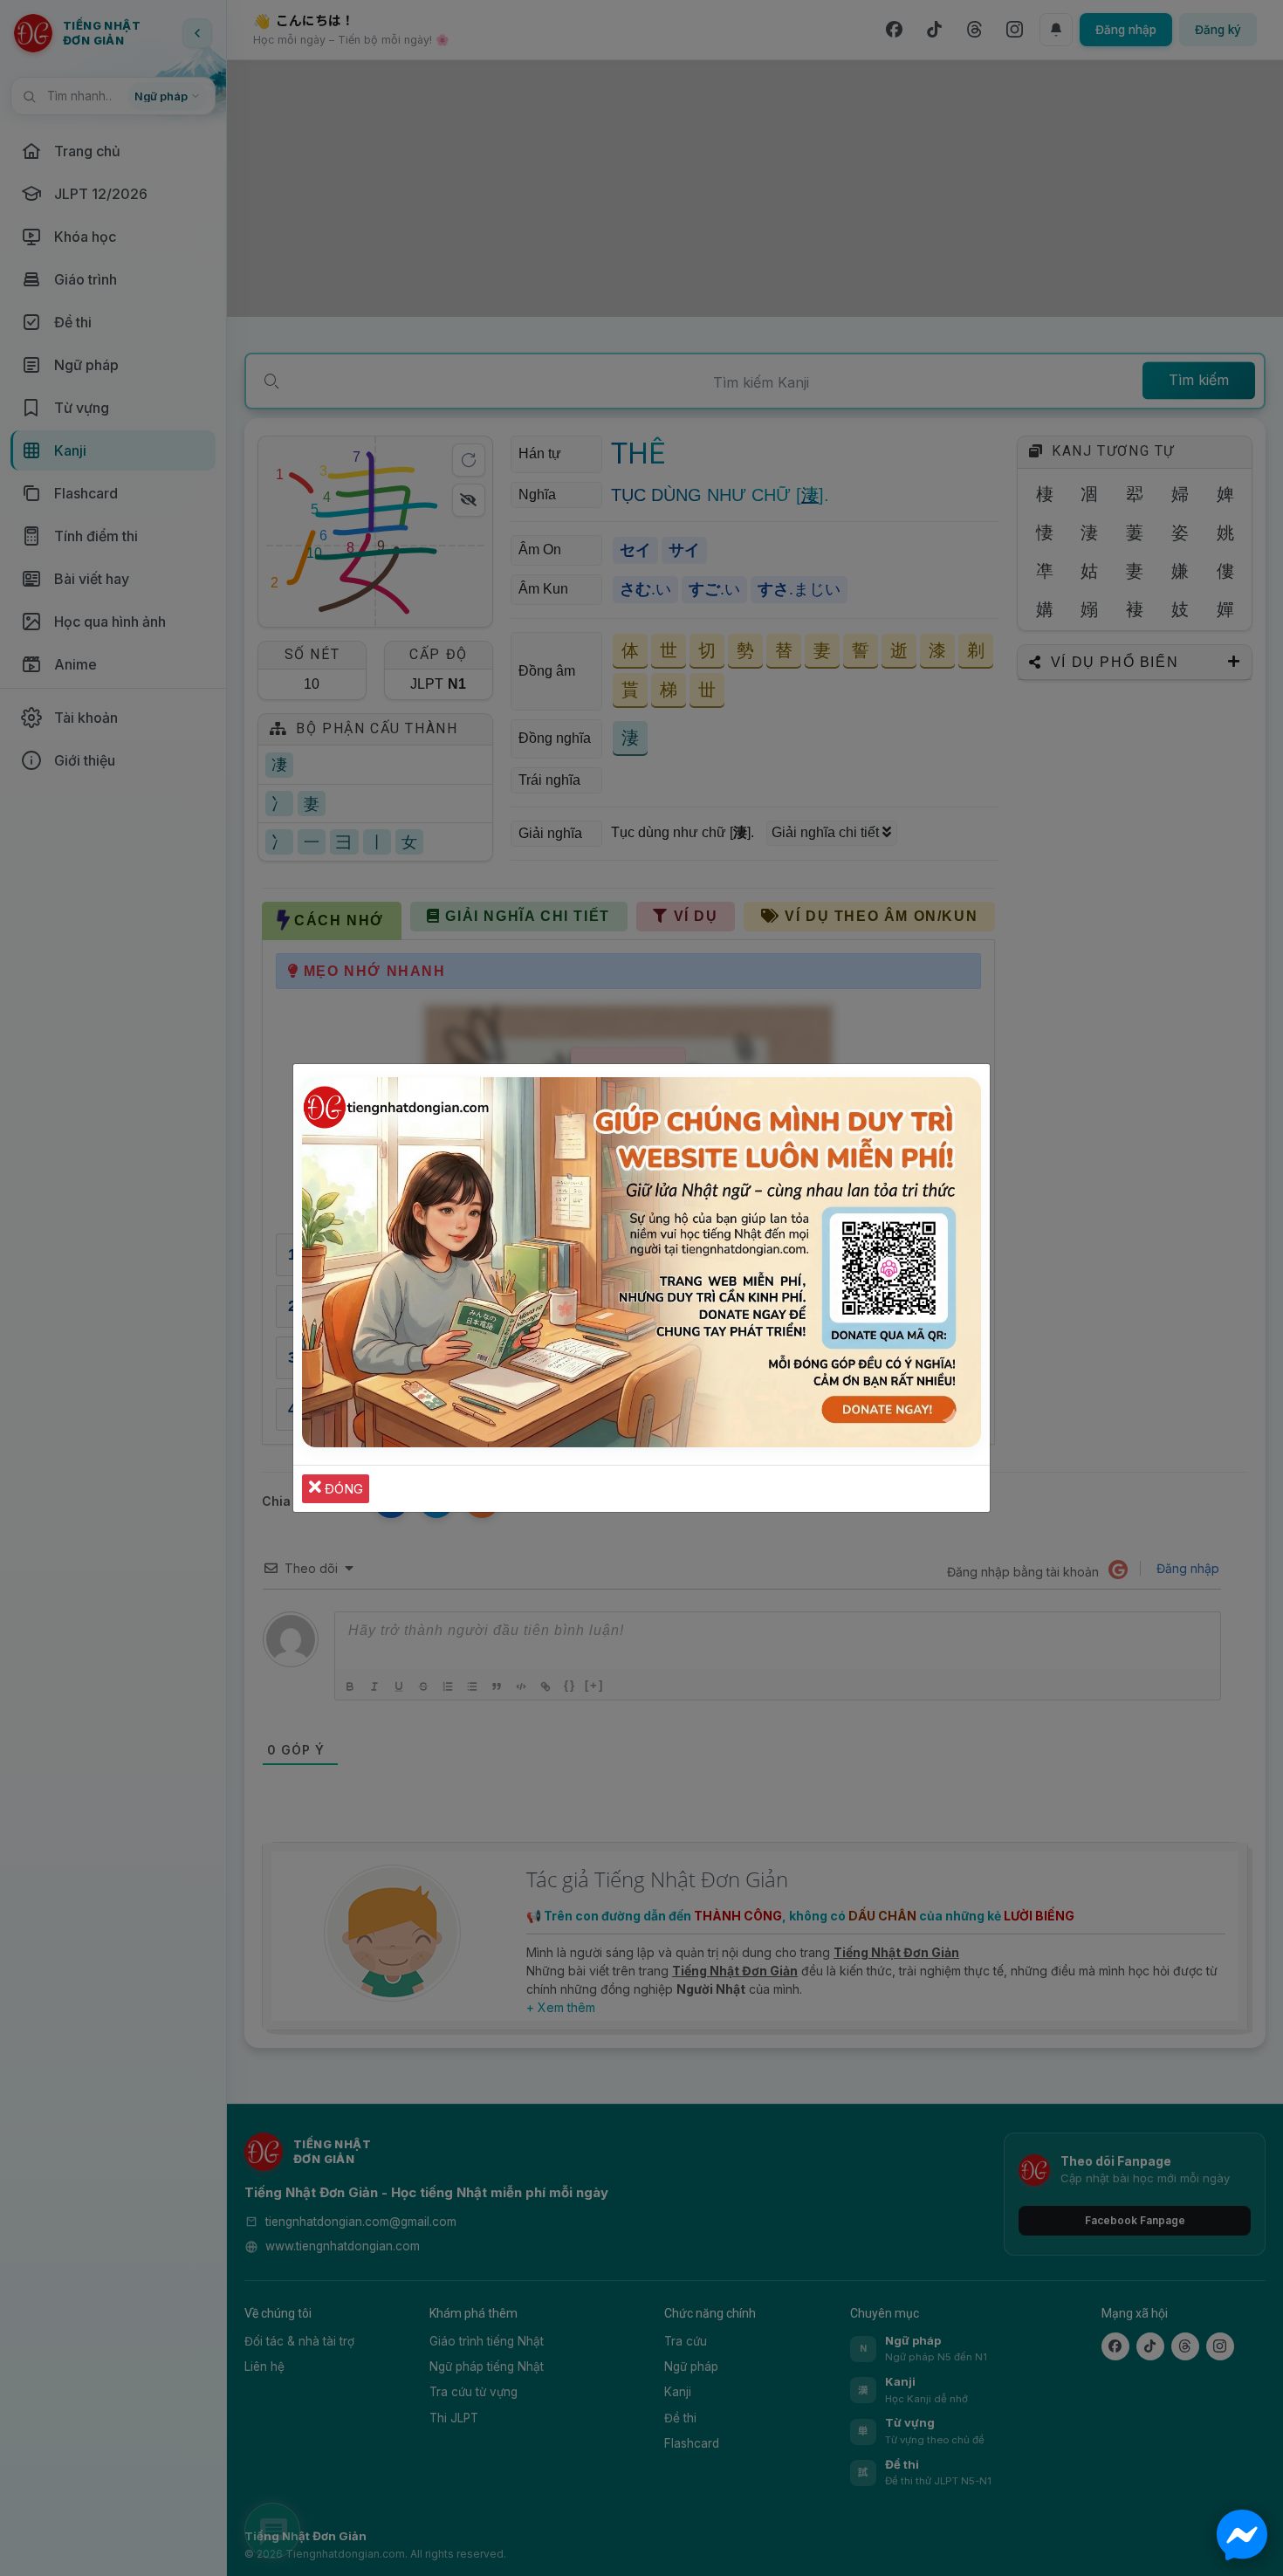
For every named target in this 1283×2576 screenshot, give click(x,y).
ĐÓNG (342, 1489)
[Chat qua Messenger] (1242, 2535)
